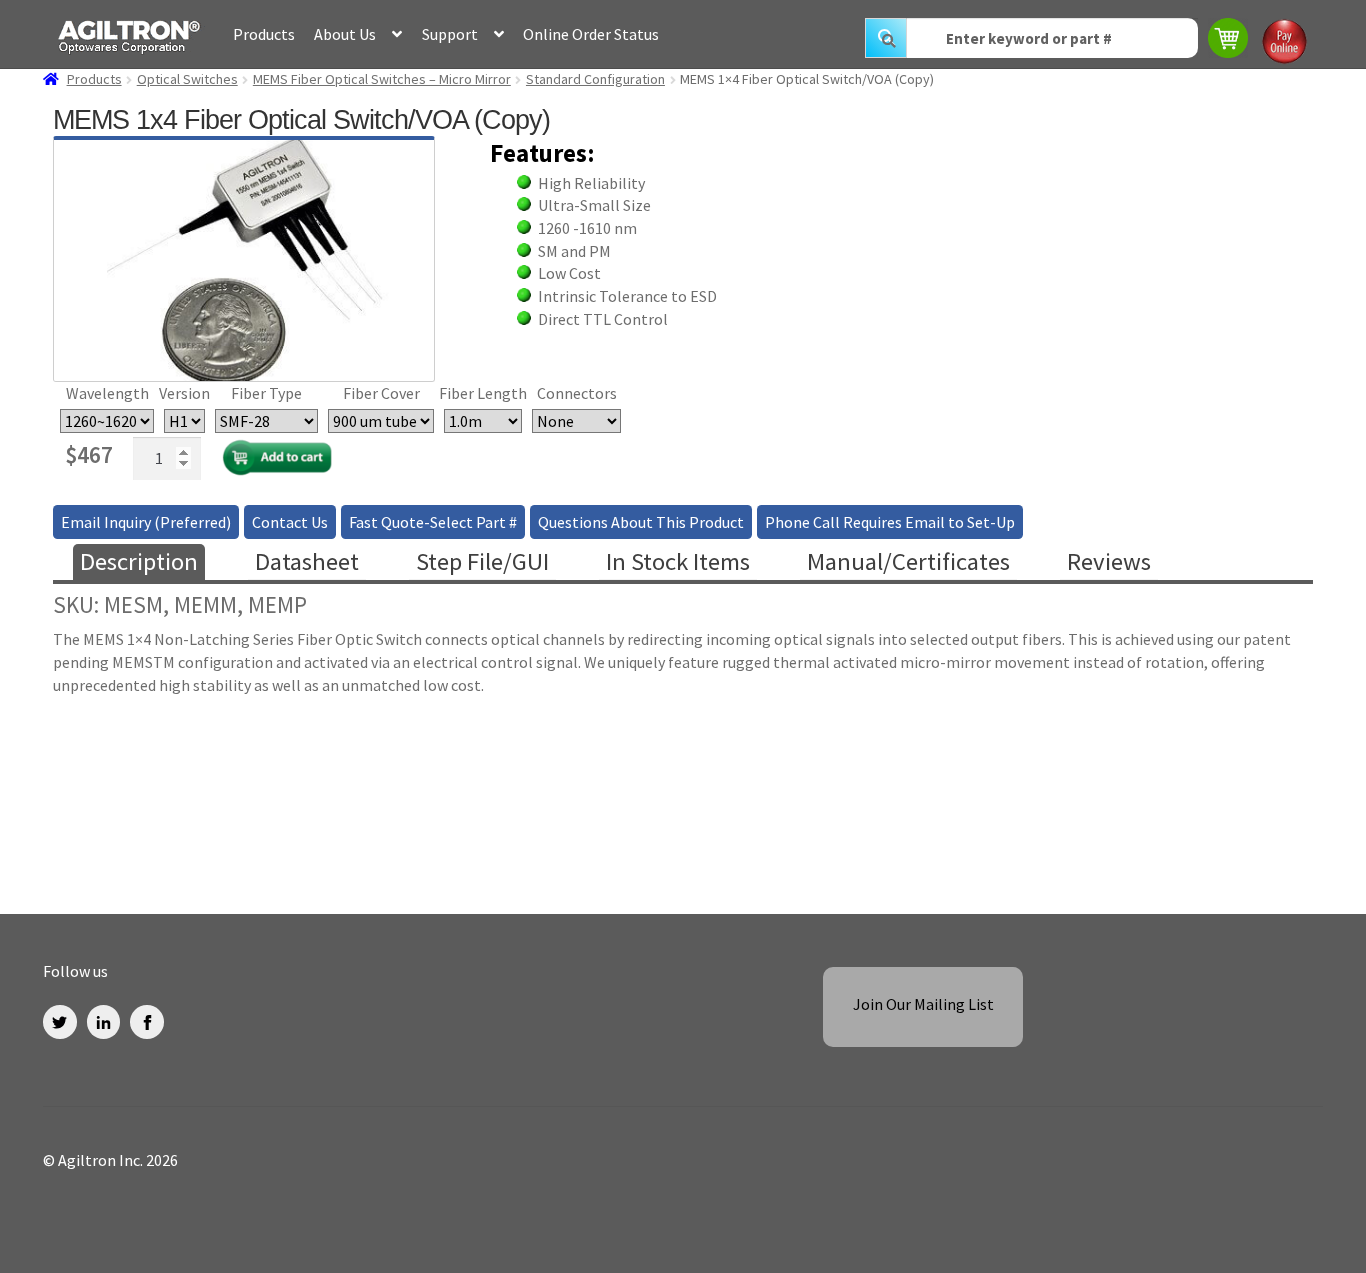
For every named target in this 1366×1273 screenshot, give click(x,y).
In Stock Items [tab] (678, 561)
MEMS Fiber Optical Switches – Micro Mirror (382, 79)
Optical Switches (187, 79)
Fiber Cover (381, 393)
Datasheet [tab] (307, 561)
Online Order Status (591, 34)
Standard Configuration (595, 79)
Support (450, 34)
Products (264, 34)
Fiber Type (266, 393)
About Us (345, 34)
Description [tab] (139, 561)
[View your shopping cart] (1229, 40)
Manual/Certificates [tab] (908, 561)
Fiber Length (483, 393)
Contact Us (290, 522)
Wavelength (107, 393)
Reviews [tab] (1109, 561)
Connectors (577, 393)
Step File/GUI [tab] (482, 561)
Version (184, 393)
